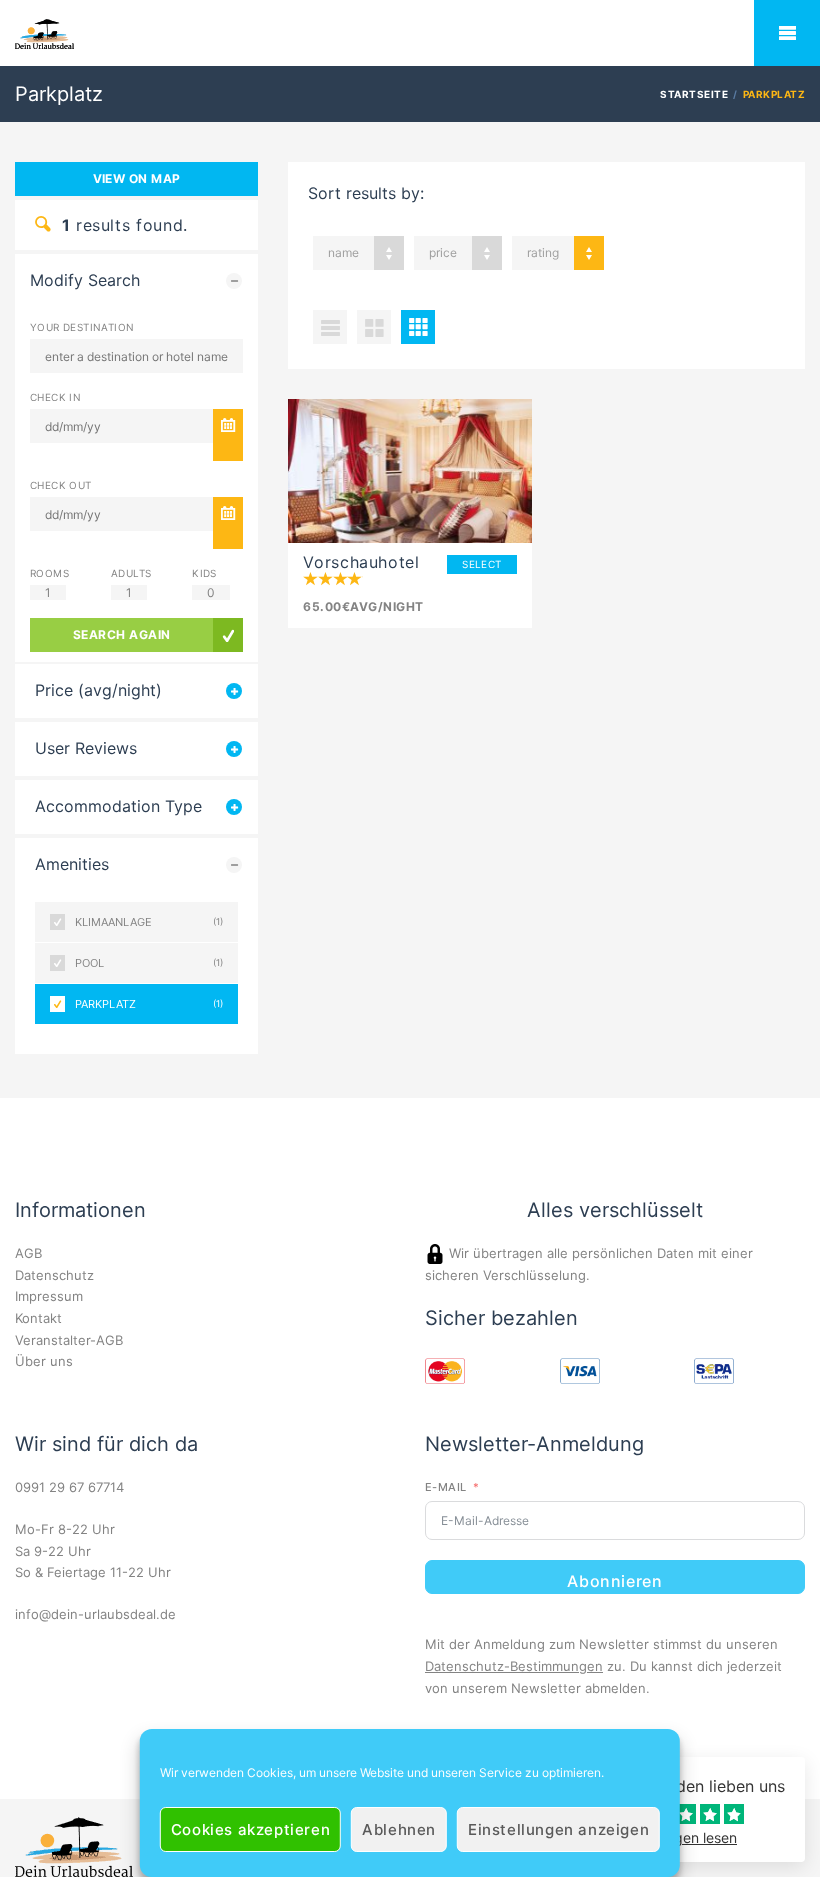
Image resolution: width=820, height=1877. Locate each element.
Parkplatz (149, 1004)
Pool (149, 963)
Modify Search (85, 280)
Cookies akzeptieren (250, 1829)
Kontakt (38, 1318)
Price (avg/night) (98, 690)
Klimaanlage (149, 922)
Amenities (72, 864)
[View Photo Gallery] (409, 471)
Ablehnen (399, 1829)
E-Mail (446, 1487)
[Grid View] (374, 327)
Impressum (49, 1296)
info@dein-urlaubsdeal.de (95, 1614)
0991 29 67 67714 (69, 1487)
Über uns (44, 1361)
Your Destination (82, 327)
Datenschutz (54, 1275)
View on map (137, 178)
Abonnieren (614, 1581)
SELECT (481, 564)
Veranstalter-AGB (69, 1340)
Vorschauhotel (361, 562)
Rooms (49, 573)
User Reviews (86, 748)
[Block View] (418, 327)
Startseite (694, 94)
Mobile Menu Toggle (787, 33)
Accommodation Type (118, 806)
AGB (28, 1253)
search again (122, 634)
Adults (131, 573)
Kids (204, 573)
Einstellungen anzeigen (558, 1829)
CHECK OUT (61, 485)
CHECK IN (55, 397)
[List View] (330, 327)
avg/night (363, 606)
